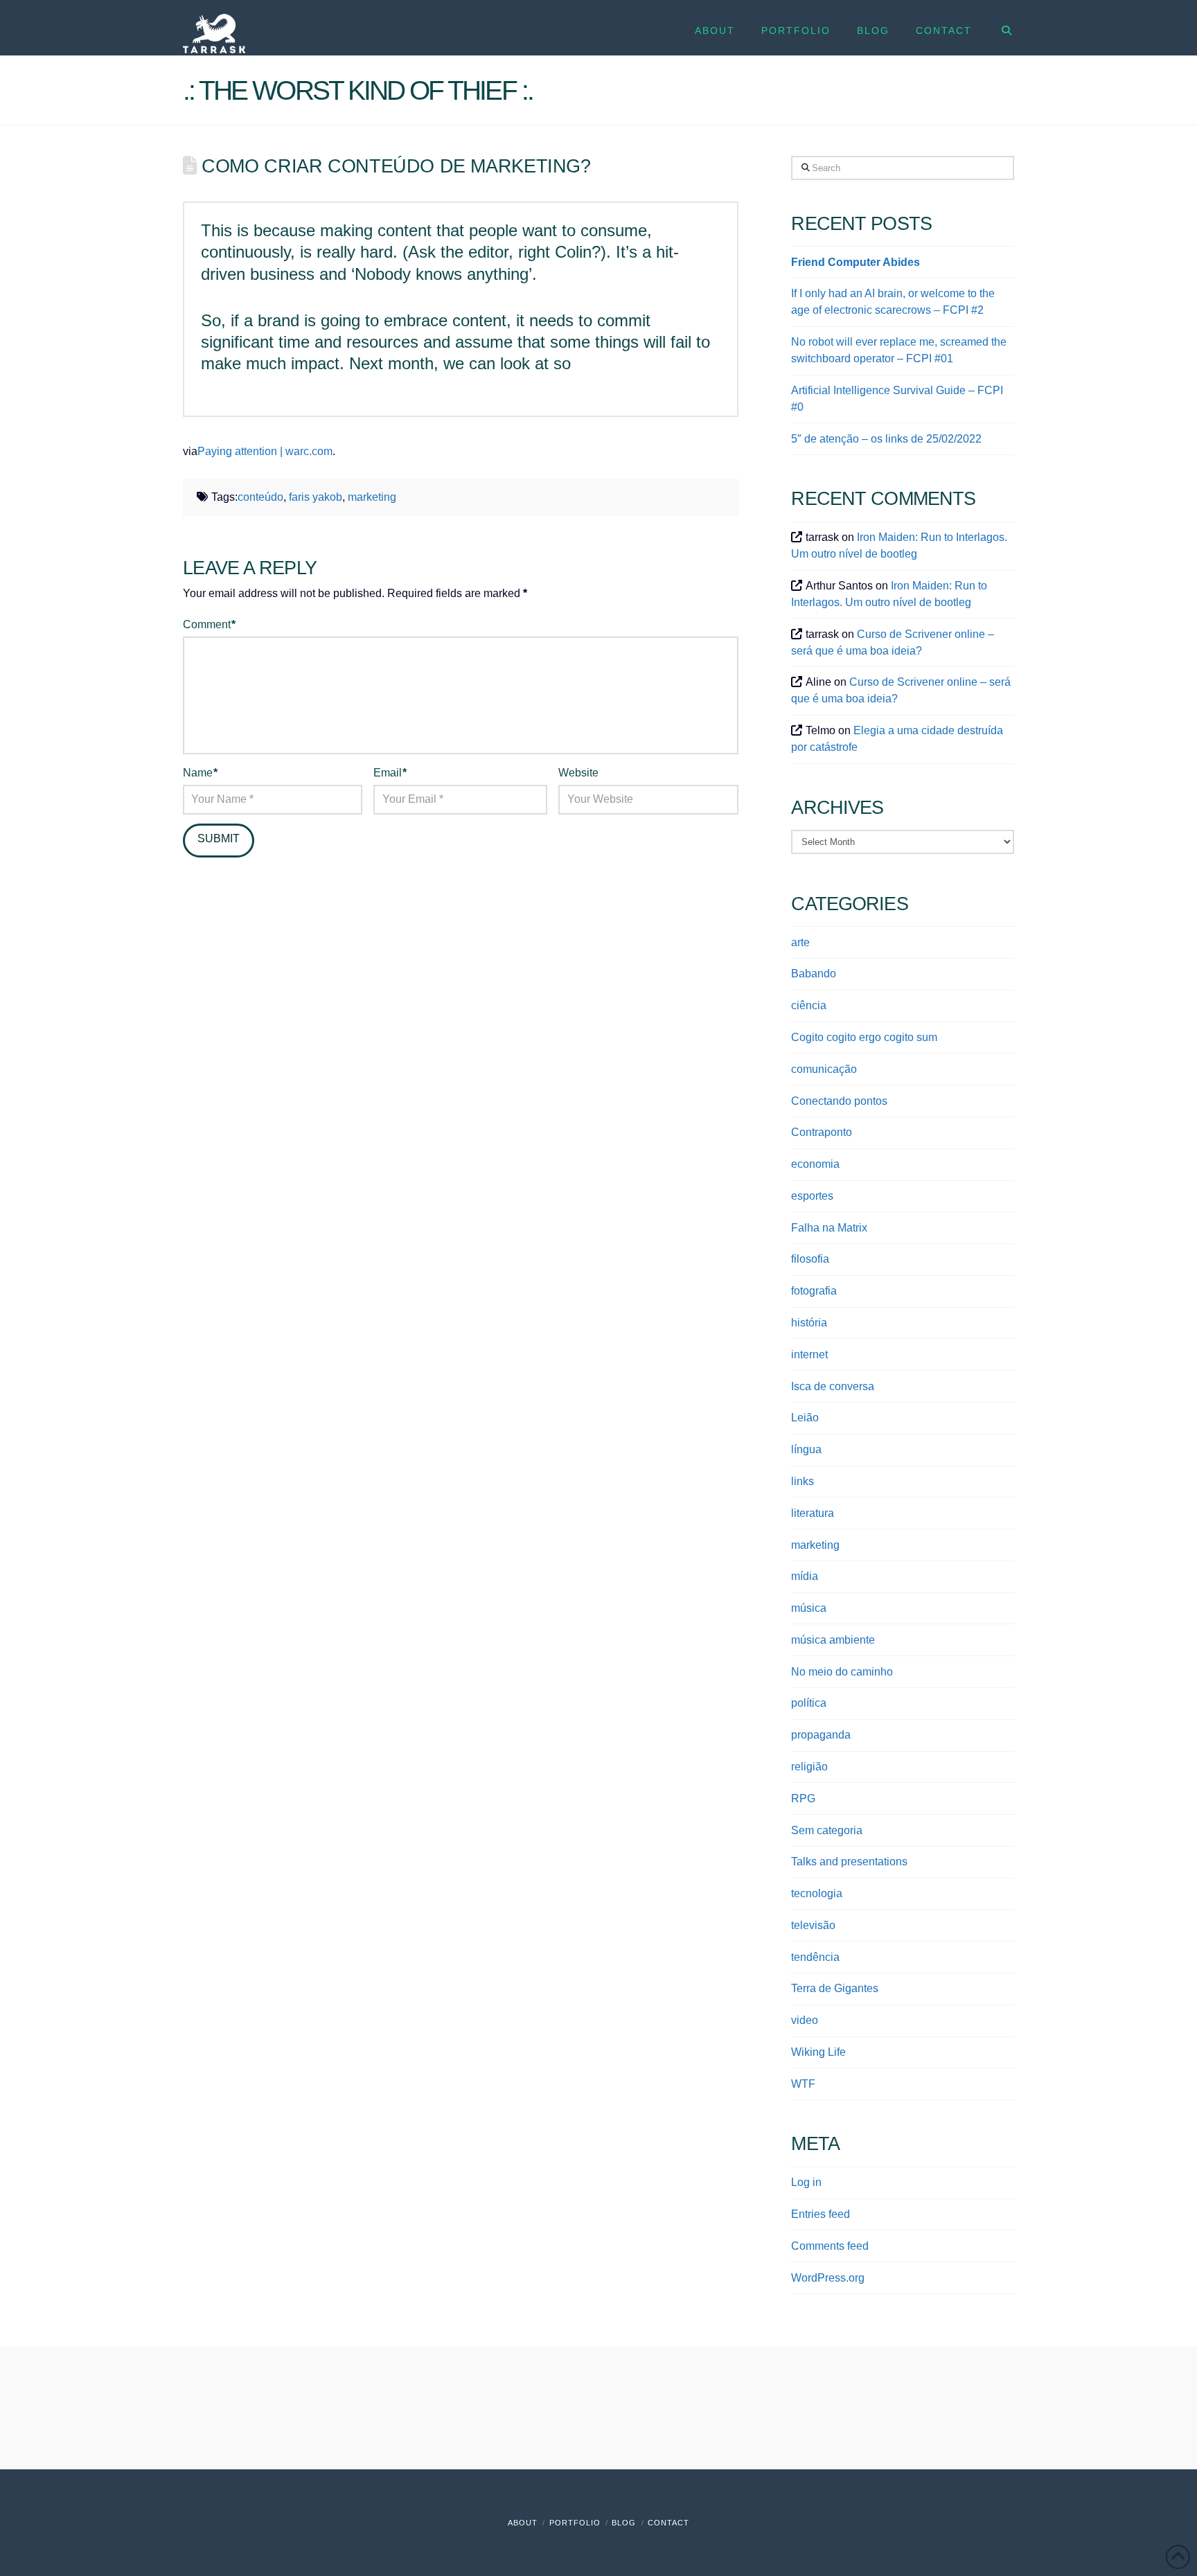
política (809, 1703)
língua (806, 1449)
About (523, 2523)
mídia (805, 1576)
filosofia (810, 1259)
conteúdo (260, 497)
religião (809, 1767)
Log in (806, 2182)
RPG (803, 1798)
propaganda (821, 1735)
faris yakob (316, 497)
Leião (805, 1418)
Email (390, 773)
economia (815, 1164)
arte (800, 942)
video (805, 2020)
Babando (814, 974)
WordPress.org (828, 2278)
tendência (815, 1957)
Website (578, 773)
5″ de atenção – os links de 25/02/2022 (886, 439)
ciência (809, 1005)
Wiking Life (818, 2052)
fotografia (814, 1291)
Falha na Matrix (829, 1228)
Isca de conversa (833, 1386)
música (809, 1608)
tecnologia (817, 1893)
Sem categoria (827, 1830)
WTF (803, 2084)
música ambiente (833, 1640)
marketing (372, 497)
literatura (813, 1513)
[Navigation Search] (999, 28)
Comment (209, 624)
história (809, 1323)
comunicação (824, 1069)
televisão (813, 1925)
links (803, 1481)
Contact (668, 2523)
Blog (624, 2523)
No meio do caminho (842, 1672)
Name (200, 773)
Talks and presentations (849, 1862)
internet (809, 1354)
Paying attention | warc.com (265, 451)
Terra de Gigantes (835, 1988)
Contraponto (822, 1132)
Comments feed (830, 2246)
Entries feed (821, 2214)
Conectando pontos (839, 1101)
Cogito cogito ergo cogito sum (864, 1037)
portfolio (575, 2523)
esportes (812, 1196)
